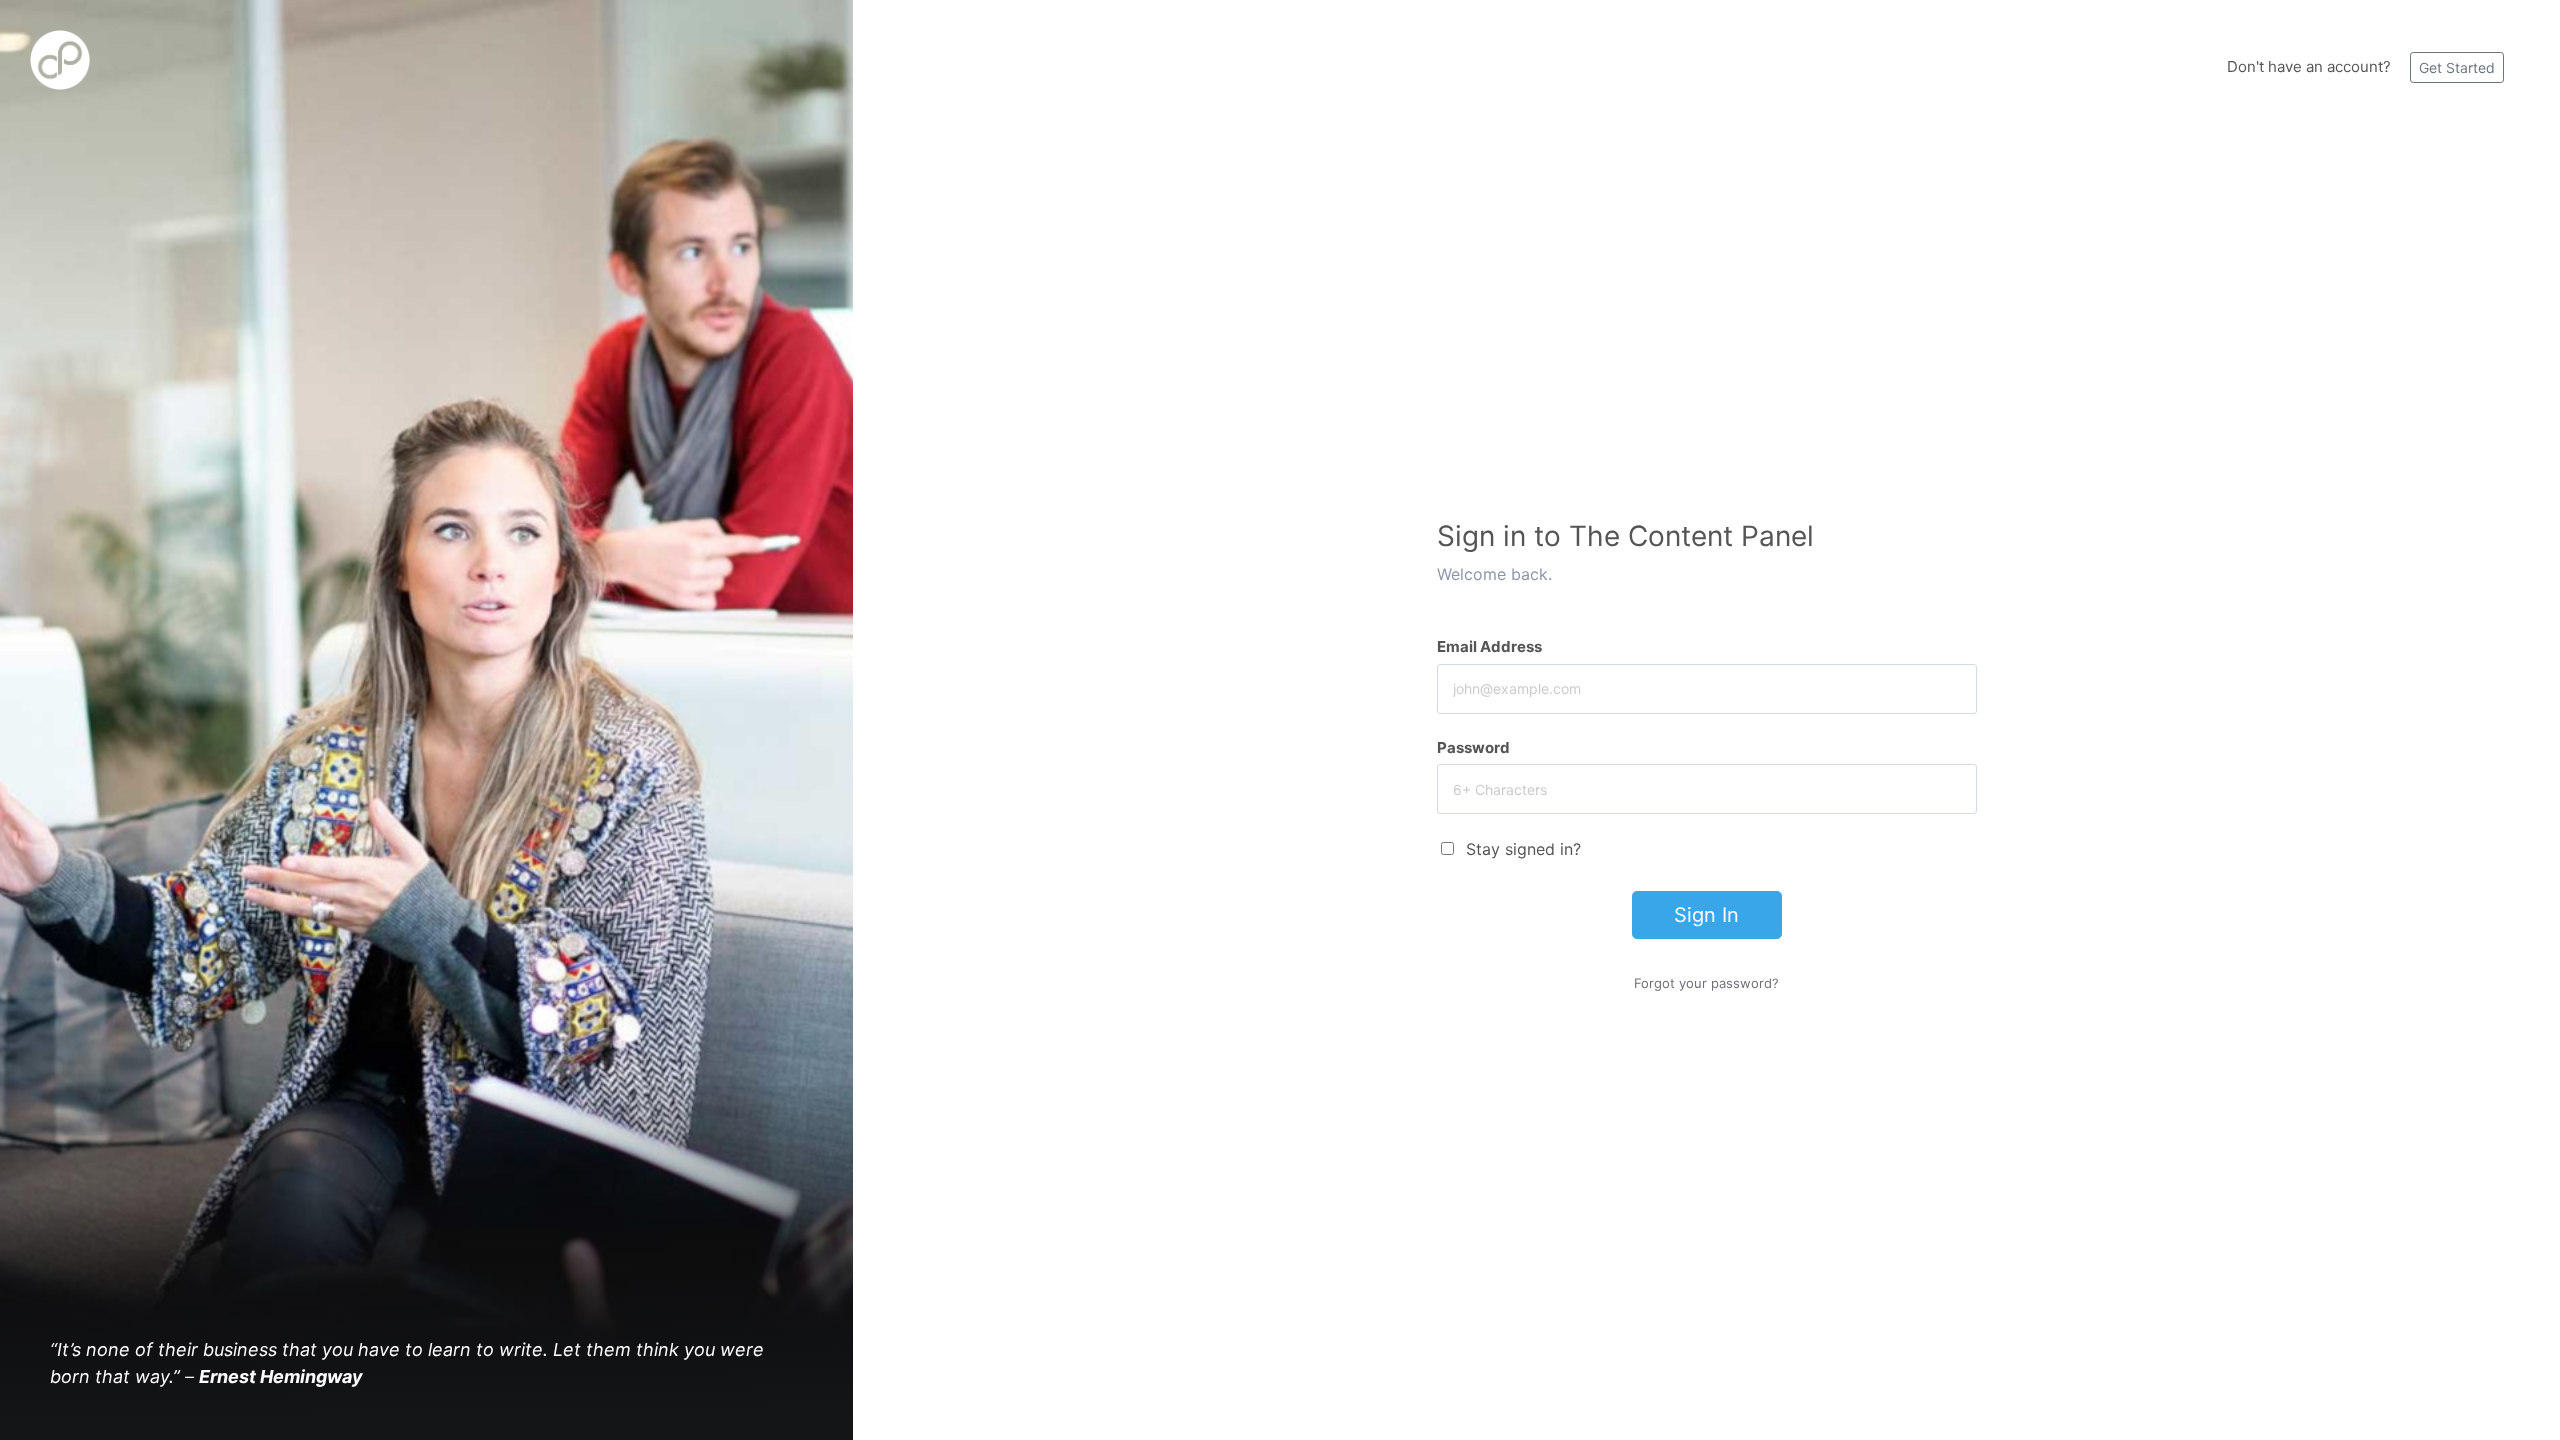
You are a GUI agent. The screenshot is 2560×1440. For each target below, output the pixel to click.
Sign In (1706, 915)
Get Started (2457, 67)
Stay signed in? (1523, 849)
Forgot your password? (1706, 983)
